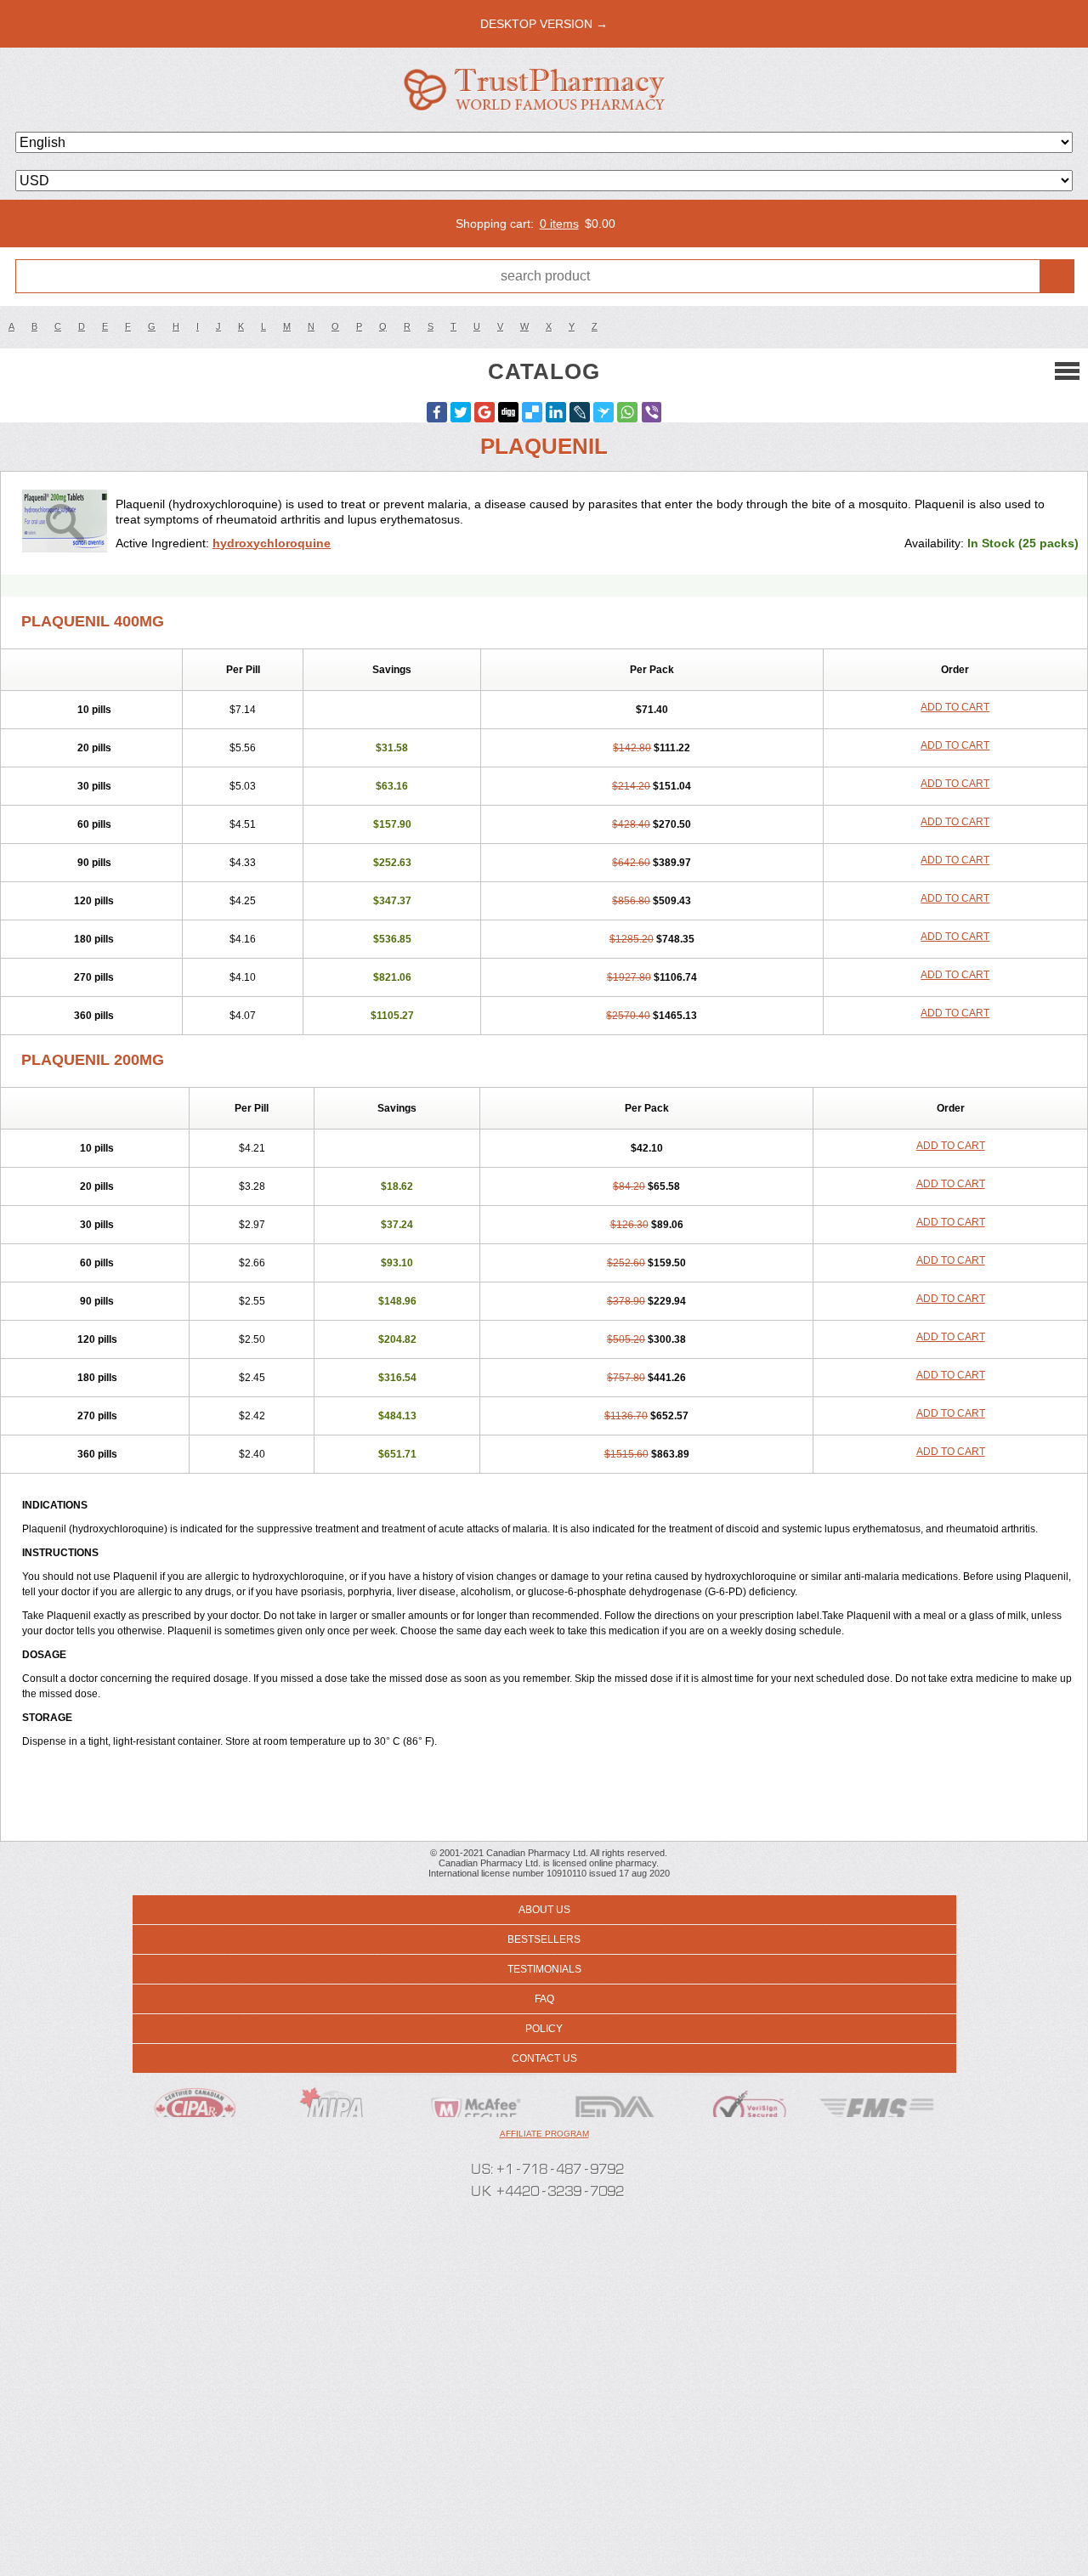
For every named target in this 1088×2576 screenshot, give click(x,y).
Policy (544, 2029)
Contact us (544, 2058)
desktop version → (544, 24)
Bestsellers (544, 1939)
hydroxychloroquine (272, 543)
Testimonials (544, 1969)
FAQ (544, 1999)
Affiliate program (544, 2134)
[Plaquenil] (65, 523)
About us (544, 1910)
